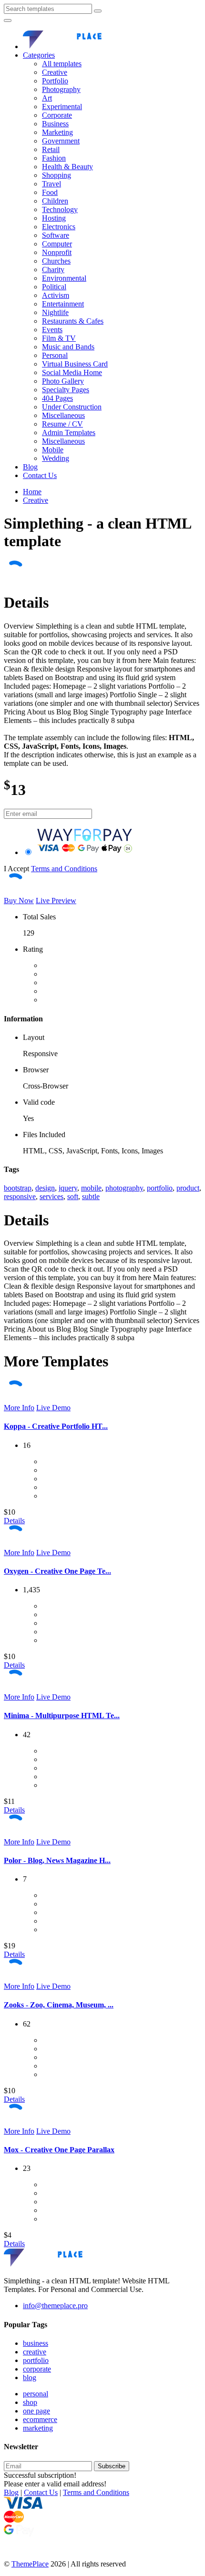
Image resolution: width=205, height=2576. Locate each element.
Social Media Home (72, 372)
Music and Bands (68, 347)
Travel (51, 184)
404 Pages (57, 398)
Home (32, 492)
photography (124, 1188)
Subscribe (112, 2466)
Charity (53, 270)
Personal (55, 355)
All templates (62, 64)
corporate (37, 2369)
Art (47, 98)
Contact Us (40, 475)
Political (54, 287)
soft (73, 1196)
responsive (20, 1196)
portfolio (160, 1188)
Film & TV (59, 338)
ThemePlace (30, 2564)
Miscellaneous (63, 415)
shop (30, 2402)
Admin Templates (69, 433)
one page (36, 2411)
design (45, 1188)
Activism (56, 295)
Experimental (62, 107)
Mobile (53, 450)
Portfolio (55, 81)
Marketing (57, 132)
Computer (57, 244)
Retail (51, 149)
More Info (19, 1408)
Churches (56, 261)
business (36, 2343)
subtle (91, 1196)
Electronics (59, 227)
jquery (68, 1188)
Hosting (54, 218)
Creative (55, 72)
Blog (30, 467)
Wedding (56, 458)
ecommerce (40, 2419)
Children (55, 201)
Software (56, 235)
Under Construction (72, 407)
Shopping (56, 175)
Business (55, 124)
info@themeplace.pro (55, 2306)
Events (52, 330)
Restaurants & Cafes (73, 321)
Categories (39, 55)
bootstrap (18, 1188)
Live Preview (56, 901)
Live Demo (53, 1408)
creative (35, 2352)
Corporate (57, 115)
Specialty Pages (66, 390)
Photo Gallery (63, 381)
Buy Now (19, 901)
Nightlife (55, 312)
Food (50, 192)
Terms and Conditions (64, 869)
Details (14, 1521)
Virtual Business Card (75, 364)
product (188, 1188)
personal (36, 2394)
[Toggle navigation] (8, 20)
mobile (91, 1188)
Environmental (64, 278)
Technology (60, 209)
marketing (38, 2428)
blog (30, 2377)
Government (61, 141)
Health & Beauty (67, 167)
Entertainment (63, 304)
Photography (61, 89)
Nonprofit (57, 252)
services (51, 1196)
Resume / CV (62, 424)
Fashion (54, 158)
